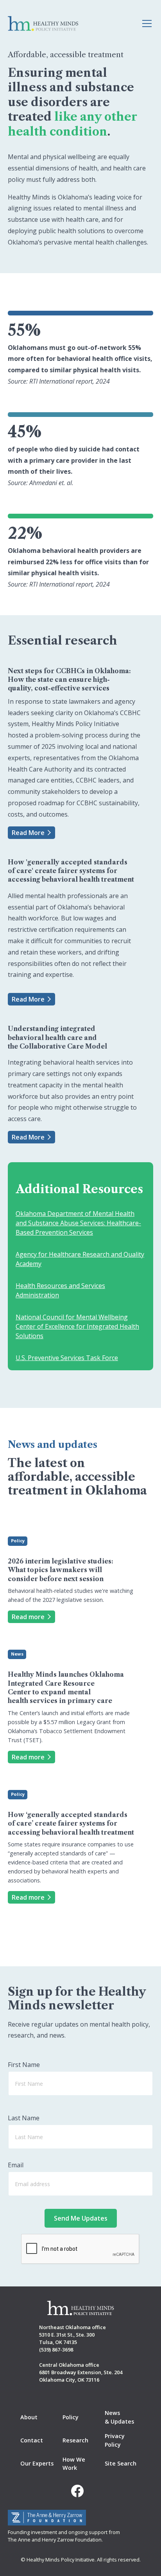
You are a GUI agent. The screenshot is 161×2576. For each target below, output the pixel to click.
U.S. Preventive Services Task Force (67, 1358)
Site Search (121, 2463)
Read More (28, 833)
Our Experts (37, 2463)
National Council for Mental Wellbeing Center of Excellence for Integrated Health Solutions (77, 1326)
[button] (145, 24)
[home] (43, 24)
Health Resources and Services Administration (60, 1290)
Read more (28, 1617)
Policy (71, 2417)
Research (75, 2440)
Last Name (24, 2118)
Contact (32, 2440)
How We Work (74, 2464)
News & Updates (119, 2417)
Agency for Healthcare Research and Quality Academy (80, 1259)
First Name (24, 2065)
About (29, 2417)
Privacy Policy (115, 2440)
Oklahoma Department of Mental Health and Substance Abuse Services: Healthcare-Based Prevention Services (78, 1223)
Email (16, 2165)
